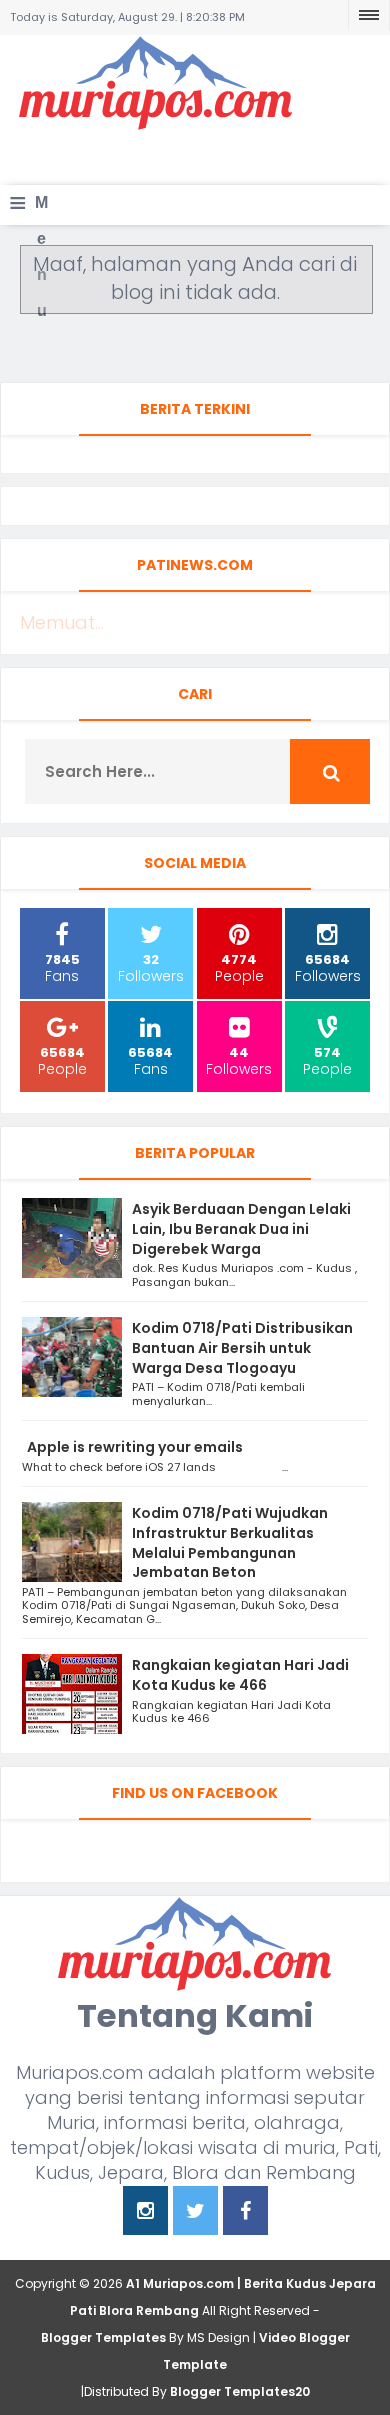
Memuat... (62, 622)
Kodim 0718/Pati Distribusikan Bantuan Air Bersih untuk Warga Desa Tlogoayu (242, 1348)
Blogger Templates (103, 2337)
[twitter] (195, 2212)
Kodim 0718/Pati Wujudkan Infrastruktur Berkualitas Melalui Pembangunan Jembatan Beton (230, 1542)
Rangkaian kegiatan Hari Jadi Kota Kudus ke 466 (240, 1675)
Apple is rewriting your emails (135, 1447)
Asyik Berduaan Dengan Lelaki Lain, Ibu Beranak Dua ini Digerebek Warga (241, 1229)
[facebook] (245, 2212)
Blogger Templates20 (240, 2391)
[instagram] (145, 2212)
